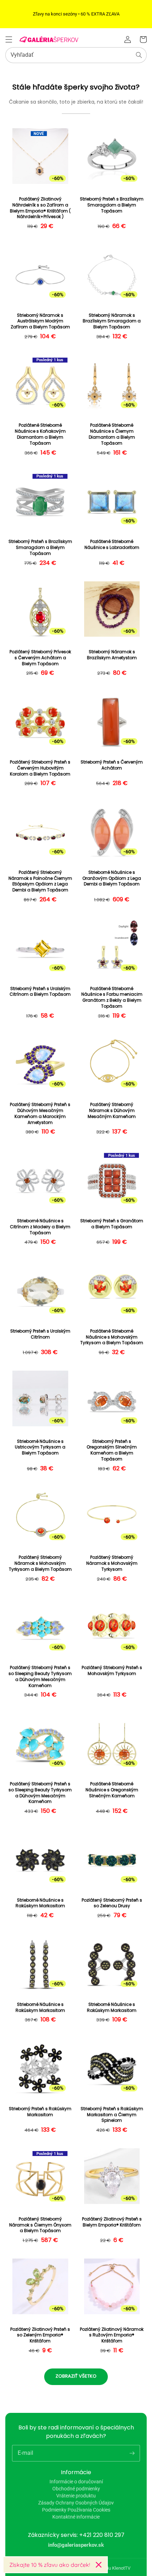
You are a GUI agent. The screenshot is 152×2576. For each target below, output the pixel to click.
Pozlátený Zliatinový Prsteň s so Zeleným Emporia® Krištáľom (40, 2335)
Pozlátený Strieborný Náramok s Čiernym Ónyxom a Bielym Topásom (40, 2225)
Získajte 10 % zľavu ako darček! (50, 2565)
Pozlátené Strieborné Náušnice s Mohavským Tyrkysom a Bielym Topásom (112, 1337)
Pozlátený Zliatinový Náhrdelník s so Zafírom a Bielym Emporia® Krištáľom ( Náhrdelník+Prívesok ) (40, 208)
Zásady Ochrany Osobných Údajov (76, 2503)
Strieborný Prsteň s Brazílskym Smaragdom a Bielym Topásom (112, 205)
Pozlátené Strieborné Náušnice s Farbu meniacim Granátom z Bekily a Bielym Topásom (112, 997)
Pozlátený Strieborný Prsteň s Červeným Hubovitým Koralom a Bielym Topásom (40, 768)
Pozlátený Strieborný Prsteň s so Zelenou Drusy (112, 1903)
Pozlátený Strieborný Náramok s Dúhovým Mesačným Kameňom (112, 1111)
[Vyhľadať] (139, 55)
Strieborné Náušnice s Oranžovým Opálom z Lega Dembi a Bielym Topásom (112, 878)
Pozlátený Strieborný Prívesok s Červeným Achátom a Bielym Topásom (40, 658)
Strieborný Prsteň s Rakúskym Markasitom (40, 2112)
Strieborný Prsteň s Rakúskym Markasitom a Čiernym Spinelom (112, 2115)
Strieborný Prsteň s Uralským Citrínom (40, 1334)
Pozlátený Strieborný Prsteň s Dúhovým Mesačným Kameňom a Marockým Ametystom (40, 1113)
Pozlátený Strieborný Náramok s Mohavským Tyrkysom (112, 1563)
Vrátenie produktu (76, 2496)
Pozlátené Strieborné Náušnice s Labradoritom (112, 545)
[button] (9, 39)
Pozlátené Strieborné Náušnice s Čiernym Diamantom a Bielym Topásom (112, 434)
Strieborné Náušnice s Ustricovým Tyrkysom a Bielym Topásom (40, 1447)
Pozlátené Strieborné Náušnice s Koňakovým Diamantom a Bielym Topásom (40, 434)
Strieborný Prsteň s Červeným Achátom (112, 765)
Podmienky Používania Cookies (76, 2510)
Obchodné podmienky (76, 2489)
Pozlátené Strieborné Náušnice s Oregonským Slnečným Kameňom (112, 1790)
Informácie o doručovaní (76, 2482)
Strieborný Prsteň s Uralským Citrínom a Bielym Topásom (40, 992)
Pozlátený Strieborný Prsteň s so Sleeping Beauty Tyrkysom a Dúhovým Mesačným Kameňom (40, 1676)
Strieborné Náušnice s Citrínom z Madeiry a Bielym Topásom (40, 1227)
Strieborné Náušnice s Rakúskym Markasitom (40, 1903)
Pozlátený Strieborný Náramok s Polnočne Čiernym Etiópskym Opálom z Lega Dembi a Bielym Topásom (40, 881)
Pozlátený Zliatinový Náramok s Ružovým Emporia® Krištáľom (112, 2335)
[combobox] (76, 55)
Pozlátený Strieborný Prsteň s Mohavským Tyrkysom (112, 1671)
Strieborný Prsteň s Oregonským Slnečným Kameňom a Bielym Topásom (112, 1450)
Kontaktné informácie (76, 2517)
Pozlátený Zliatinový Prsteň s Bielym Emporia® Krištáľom (112, 2222)
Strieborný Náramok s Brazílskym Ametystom (112, 655)
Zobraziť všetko (76, 2376)
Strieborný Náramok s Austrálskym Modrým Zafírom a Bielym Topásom (40, 321)
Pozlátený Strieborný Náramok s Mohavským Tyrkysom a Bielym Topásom (40, 1563)
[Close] (99, 2565)
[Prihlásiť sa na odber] (132, 2453)
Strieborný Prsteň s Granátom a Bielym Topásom (112, 1224)
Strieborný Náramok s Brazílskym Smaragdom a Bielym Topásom (112, 321)
